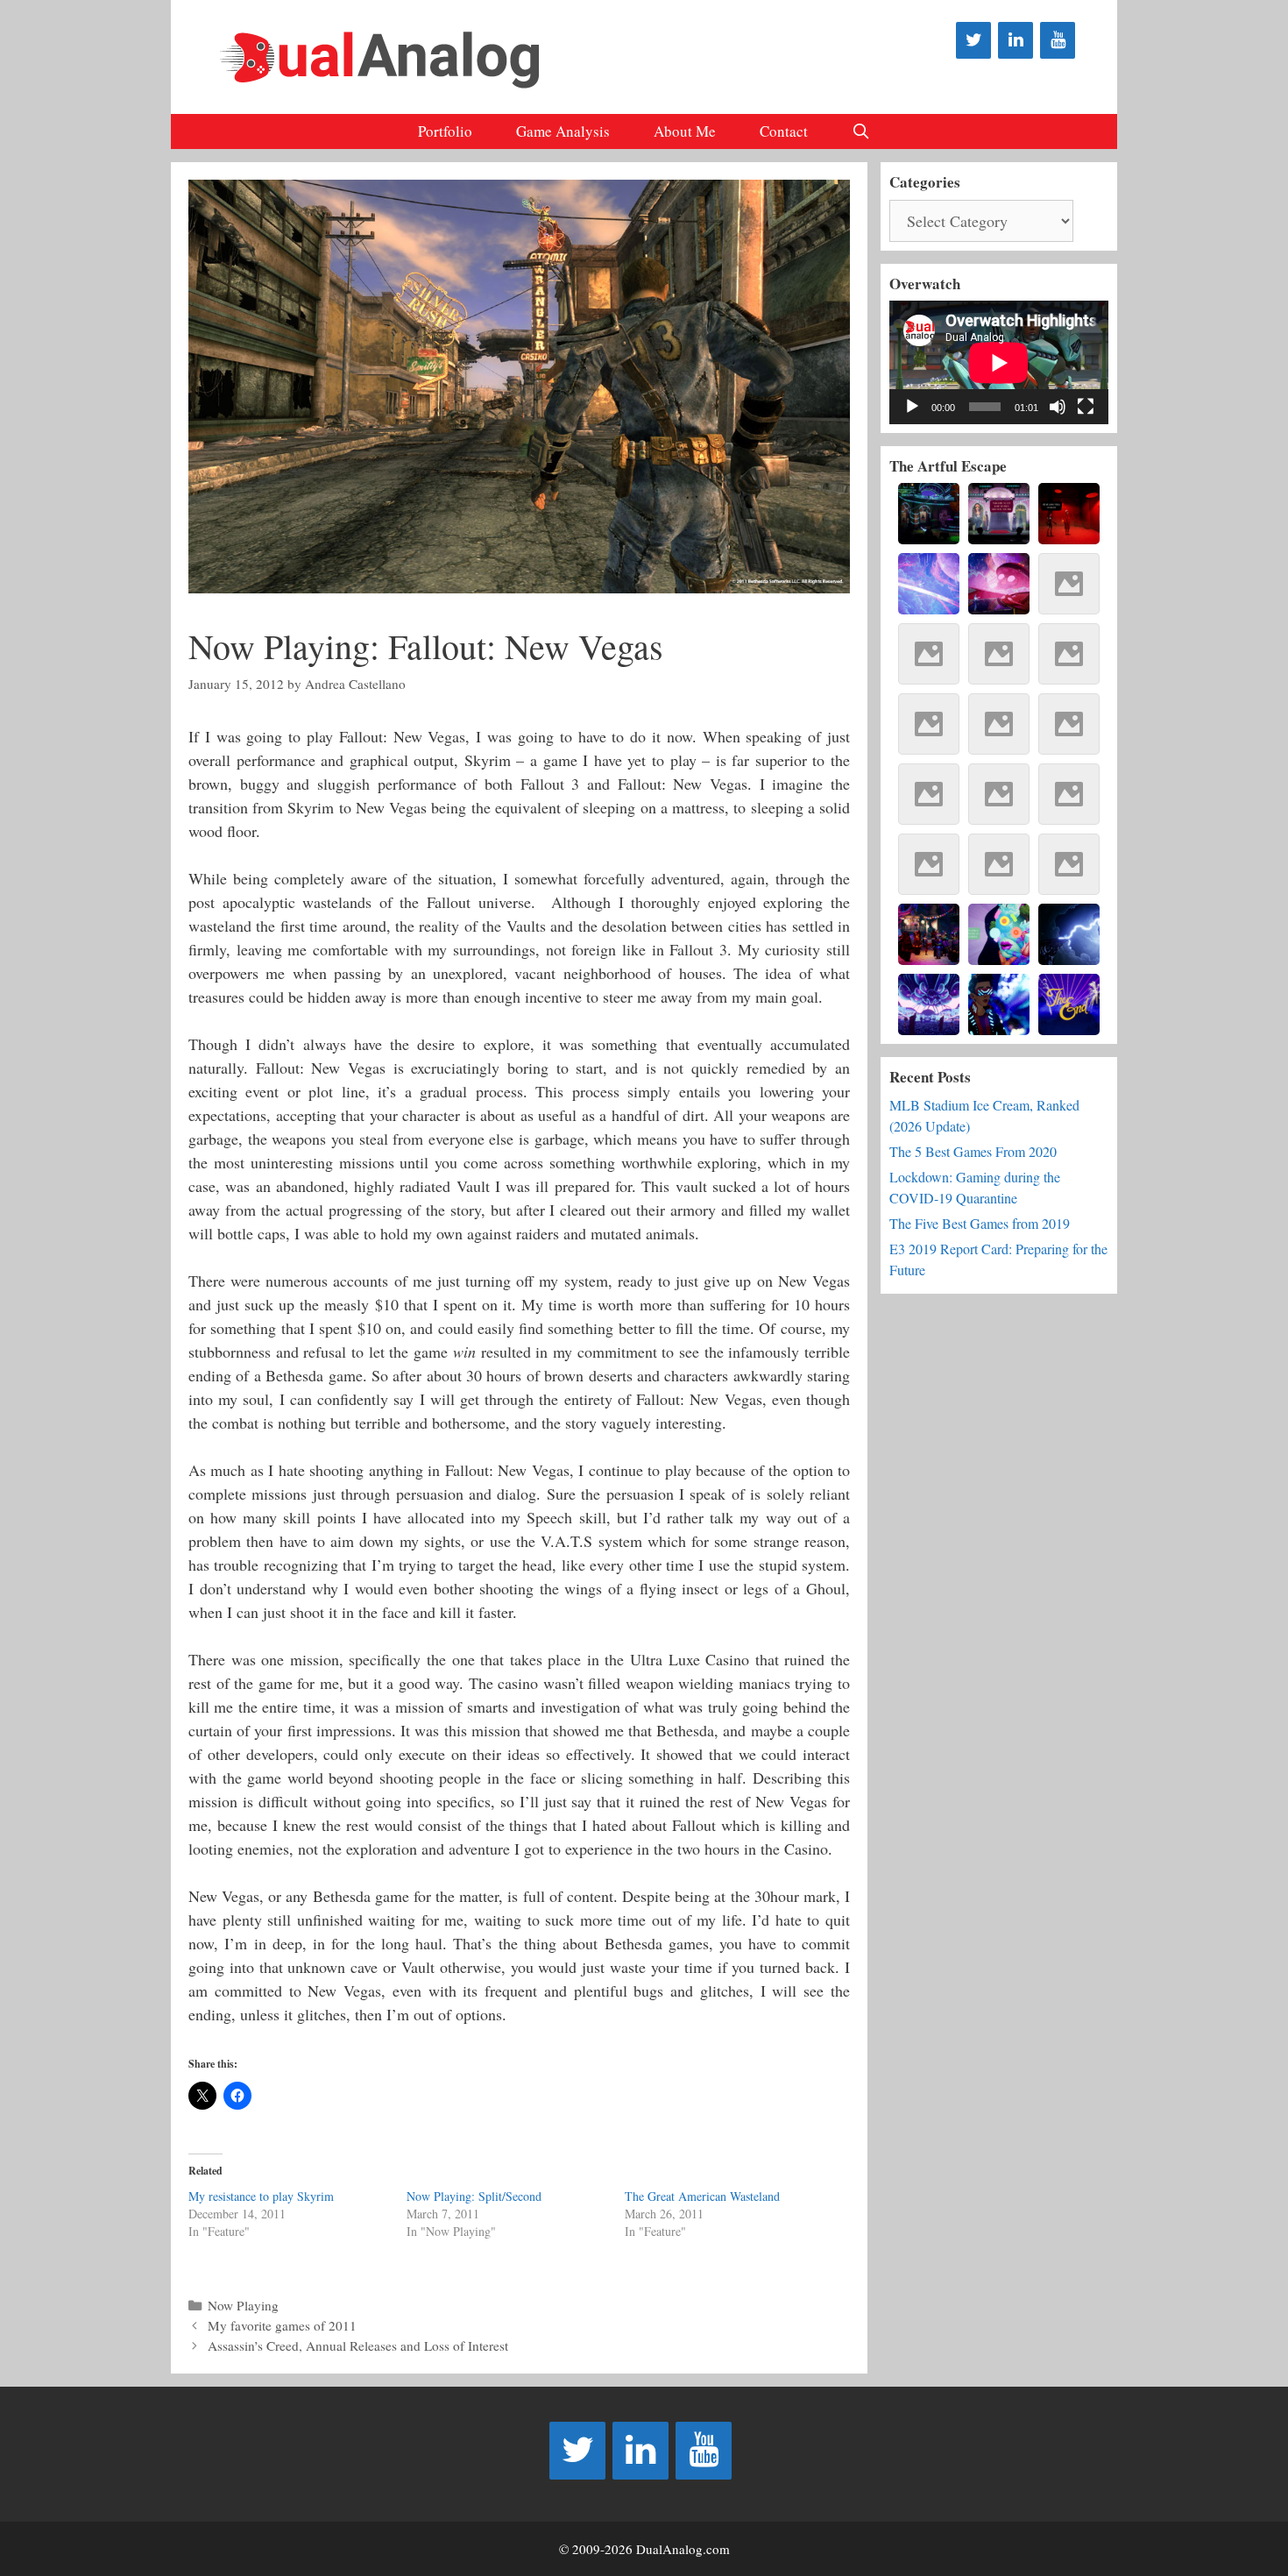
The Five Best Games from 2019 (980, 1223)
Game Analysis (563, 131)
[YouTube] (1058, 40)
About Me (685, 131)
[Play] (912, 407)
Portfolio (445, 131)
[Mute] (1058, 407)
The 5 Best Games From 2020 (973, 1151)
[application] (999, 362)
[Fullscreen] (1086, 407)
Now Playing (243, 2305)
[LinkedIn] (1016, 40)
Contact (784, 131)
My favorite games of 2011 (282, 2325)
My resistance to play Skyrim (261, 2196)
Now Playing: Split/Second (474, 2196)
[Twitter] (973, 40)
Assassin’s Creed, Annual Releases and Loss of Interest (358, 2345)
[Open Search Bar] (861, 131)
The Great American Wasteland (702, 2196)
